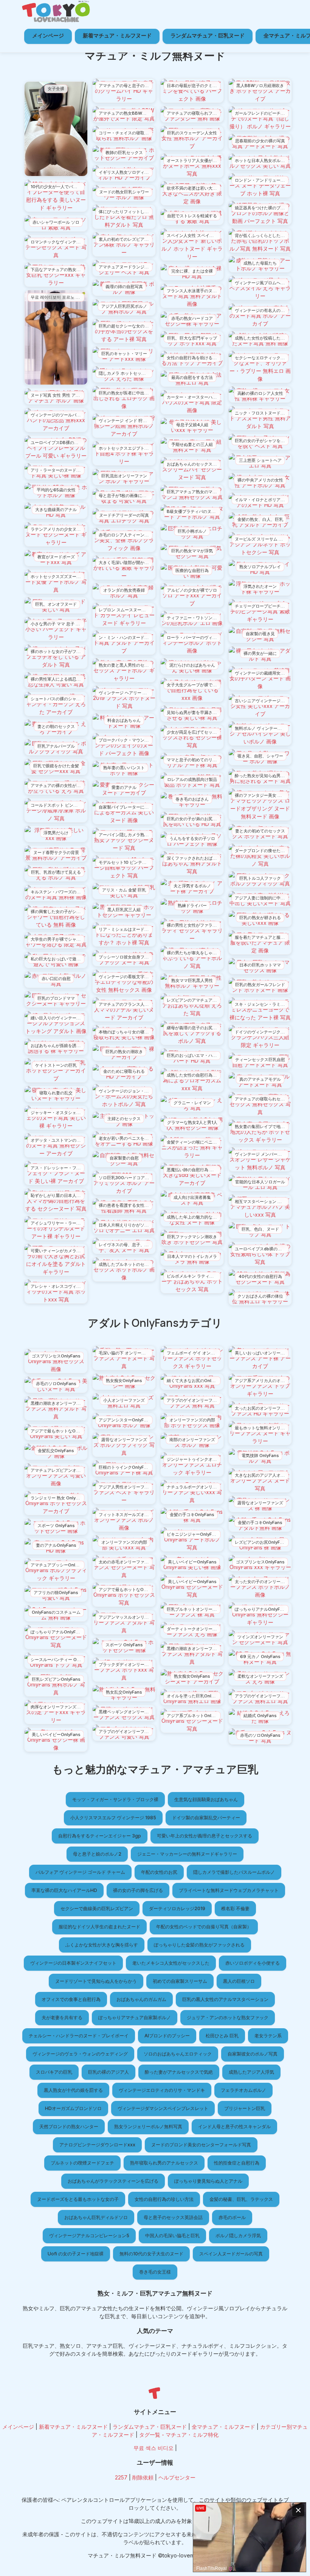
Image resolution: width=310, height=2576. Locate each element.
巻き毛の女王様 (155, 2272)
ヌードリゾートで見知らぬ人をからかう (96, 1981)
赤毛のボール (232, 2217)
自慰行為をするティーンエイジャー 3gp (100, 1836)
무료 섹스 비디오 (153, 2448)
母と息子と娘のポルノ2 (97, 1854)
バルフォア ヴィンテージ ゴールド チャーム (80, 1872)
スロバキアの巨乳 (54, 2072)
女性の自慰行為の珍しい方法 (164, 2199)
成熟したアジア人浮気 (251, 2072)
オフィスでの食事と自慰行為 (71, 1999)
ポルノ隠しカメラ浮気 (238, 2235)
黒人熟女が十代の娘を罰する (73, 2090)
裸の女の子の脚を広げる (138, 1890)
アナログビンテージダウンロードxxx (97, 2145)
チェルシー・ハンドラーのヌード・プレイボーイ (79, 2036)
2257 (121, 2477)
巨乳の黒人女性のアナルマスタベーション (225, 1999)
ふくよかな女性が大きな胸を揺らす (102, 1945)
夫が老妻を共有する (62, 2017)
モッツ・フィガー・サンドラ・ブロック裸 (115, 1799)
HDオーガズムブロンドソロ (73, 2108)
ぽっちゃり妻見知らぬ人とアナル (208, 2181)
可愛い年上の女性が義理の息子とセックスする (205, 1836)
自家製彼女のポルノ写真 (253, 2054)
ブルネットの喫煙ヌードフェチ (82, 2163)
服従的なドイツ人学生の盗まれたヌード (99, 1927)
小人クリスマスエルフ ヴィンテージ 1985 (113, 1818)
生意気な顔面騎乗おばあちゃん (206, 1799)
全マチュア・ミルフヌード (223, 2427)
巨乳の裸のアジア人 (108, 2072)
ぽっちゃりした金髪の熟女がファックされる (199, 1945)
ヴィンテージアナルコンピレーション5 (89, 2235)
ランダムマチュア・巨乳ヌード (208, 35)
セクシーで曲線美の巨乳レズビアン (97, 1908)
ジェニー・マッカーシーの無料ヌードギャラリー (187, 1854)
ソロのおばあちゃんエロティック (178, 2054)
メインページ (48, 35)
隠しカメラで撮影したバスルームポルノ (234, 1872)
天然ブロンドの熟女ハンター (69, 2126)
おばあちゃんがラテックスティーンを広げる (113, 2181)
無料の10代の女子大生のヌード (151, 2254)
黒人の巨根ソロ (239, 1981)
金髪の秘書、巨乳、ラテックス (241, 2199)
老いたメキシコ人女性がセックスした (171, 1963)
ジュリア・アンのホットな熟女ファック (228, 2017)
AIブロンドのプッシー (167, 2036)
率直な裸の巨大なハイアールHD (64, 1890)
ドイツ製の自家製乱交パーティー (206, 1818)
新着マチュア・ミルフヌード (117, 35)
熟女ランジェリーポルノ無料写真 (148, 2126)
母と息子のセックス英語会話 (173, 2217)
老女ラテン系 (268, 2036)
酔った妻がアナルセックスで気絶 (179, 2072)
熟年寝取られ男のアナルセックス (164, 2163)
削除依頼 (143, 2477)
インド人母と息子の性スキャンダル (234, 2126)
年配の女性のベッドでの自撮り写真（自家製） (204, 1927)
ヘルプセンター (177, 2477)
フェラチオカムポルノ (243, 2090)
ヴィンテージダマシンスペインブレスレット (163, 2108)
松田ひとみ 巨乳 (222, 2036)
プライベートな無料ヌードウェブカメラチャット (229, 1890)
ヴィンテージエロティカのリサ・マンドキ (162, 2090)
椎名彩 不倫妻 (235, 1908)
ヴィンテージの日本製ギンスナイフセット (73, 1963)
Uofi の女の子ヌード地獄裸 (76, 2254)
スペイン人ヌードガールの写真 (231, 2254)
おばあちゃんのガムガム (141, 1999)
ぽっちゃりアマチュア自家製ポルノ (135, 2017)
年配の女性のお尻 (159, 1872)
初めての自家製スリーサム (180, 1981)
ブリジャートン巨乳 (245, 2108)
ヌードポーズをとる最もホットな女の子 (78, 2199)
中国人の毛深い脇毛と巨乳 (172, 2235)
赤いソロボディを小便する (253, 1963)
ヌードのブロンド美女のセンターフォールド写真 (201, 2145)
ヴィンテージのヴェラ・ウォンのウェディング (80, 2054)
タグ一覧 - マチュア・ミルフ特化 (179, 2435)
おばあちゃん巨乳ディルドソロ (96, 2217)
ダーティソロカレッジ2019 (177, 1908)
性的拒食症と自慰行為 (237, 2163)
